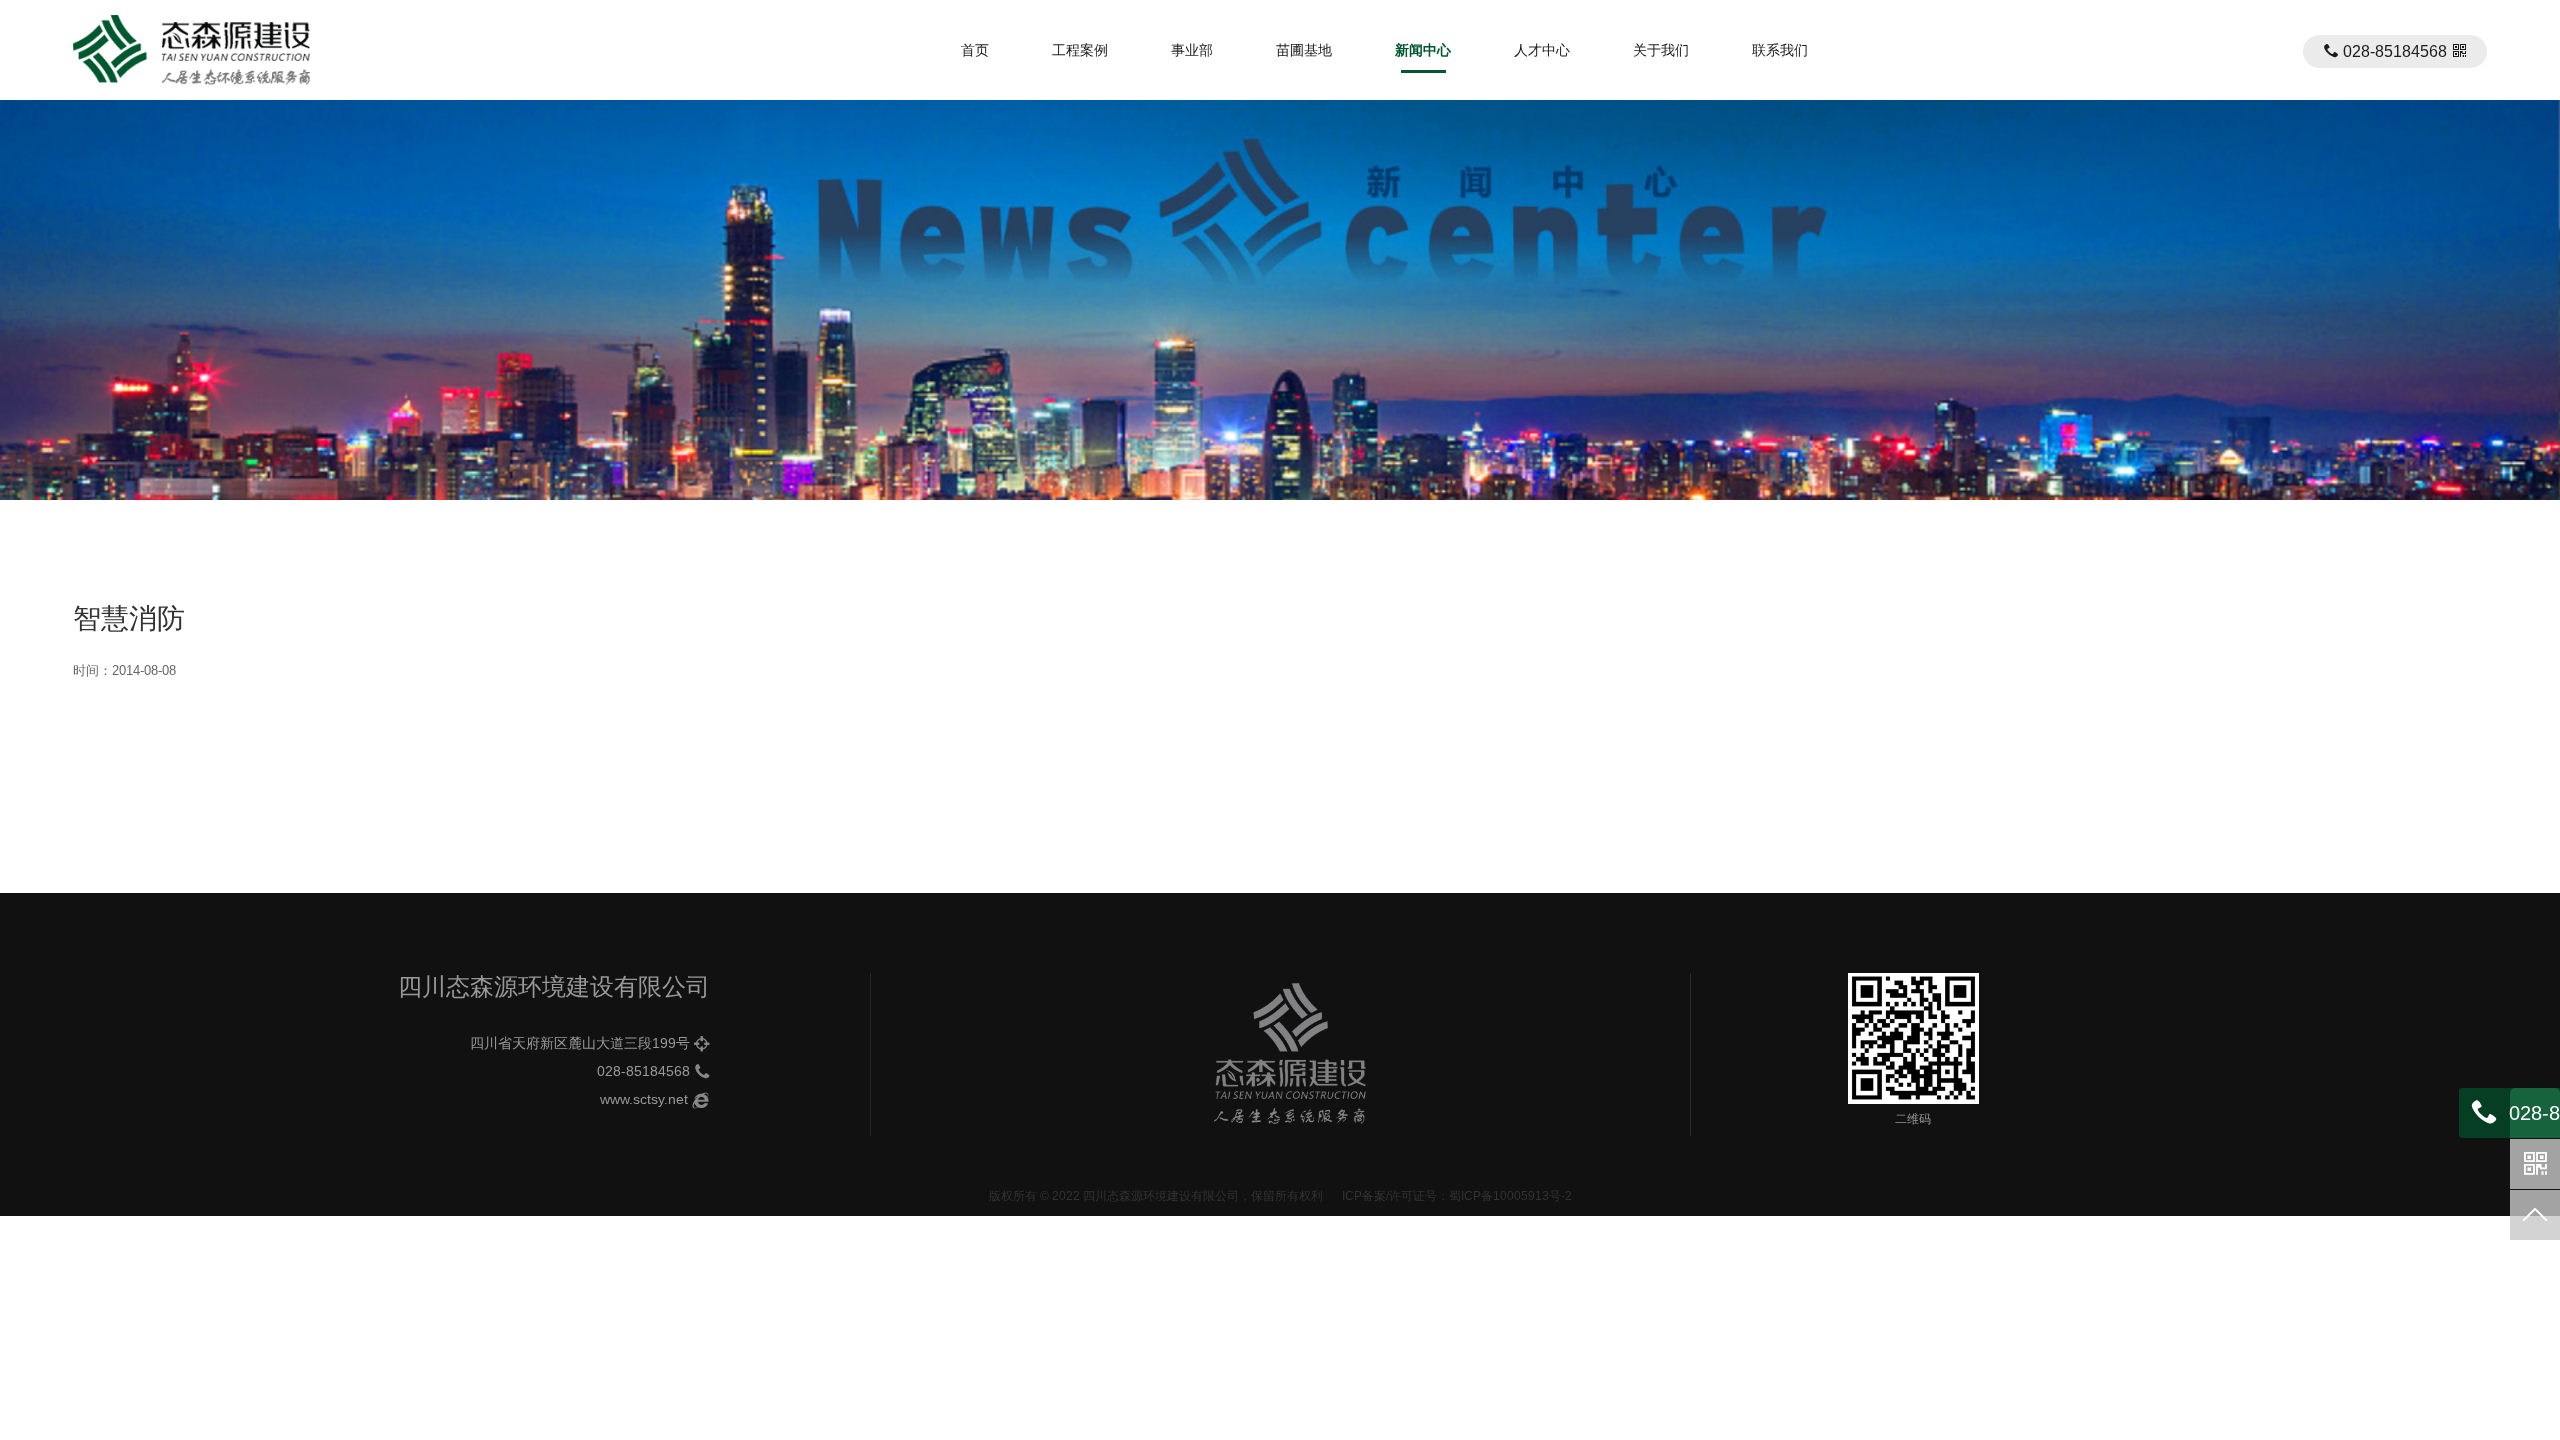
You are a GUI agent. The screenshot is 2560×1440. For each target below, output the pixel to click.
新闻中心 (1423, 50)
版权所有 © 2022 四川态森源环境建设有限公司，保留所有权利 (1156, 1196)
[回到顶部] (2535, 1215)
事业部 (1192, 50)
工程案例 (1080, 50)
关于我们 (1661, 50)
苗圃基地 (1304, 50)
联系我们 (1780, 50)
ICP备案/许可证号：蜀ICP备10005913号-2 (1457, 1196)
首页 (975, 50)
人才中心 (1542, 50)
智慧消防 (129, 618)
